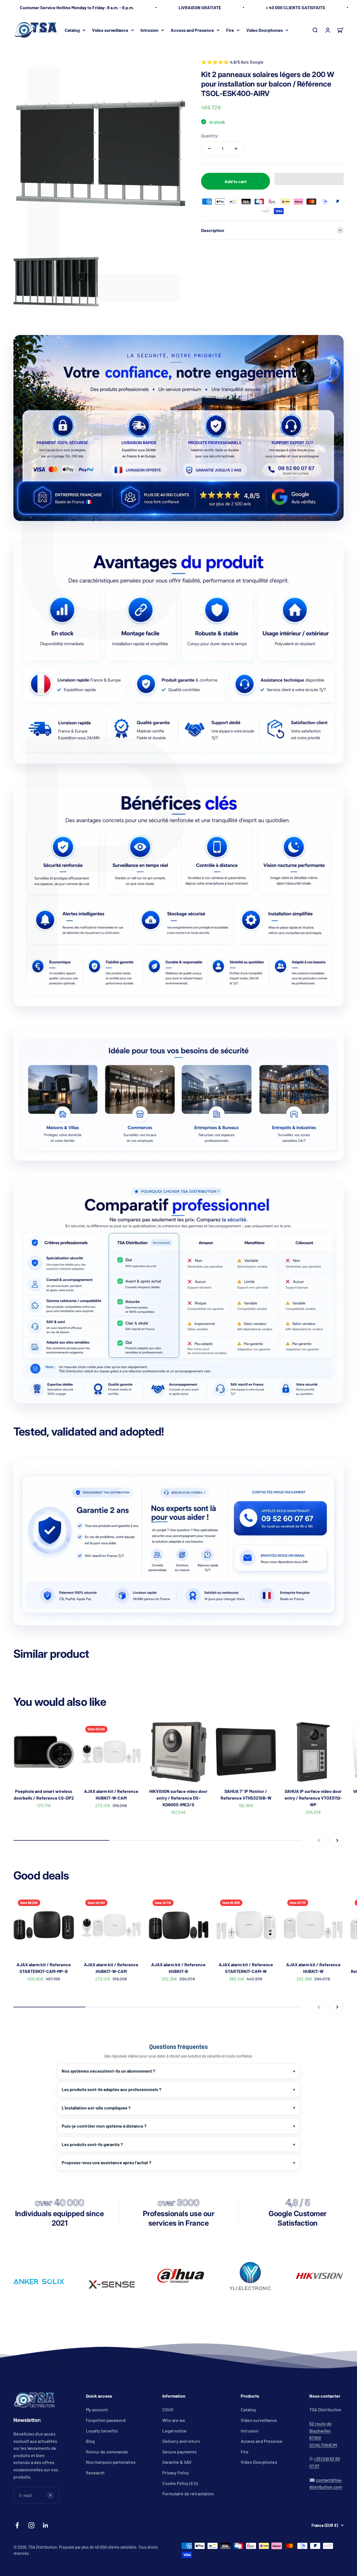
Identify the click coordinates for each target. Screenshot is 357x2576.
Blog (90, 2441)
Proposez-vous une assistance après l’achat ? (106, 2162)
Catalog (72, 30)
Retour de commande (107, 2452)
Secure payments (179, 2452)
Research (95, 2473)
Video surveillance (110, 30)
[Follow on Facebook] (17, 2525)
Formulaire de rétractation (188, 2494)
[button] (309, 179)
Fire (230, 30)
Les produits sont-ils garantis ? (92, 2144)
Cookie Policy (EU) (180, 2483)
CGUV (168, 2409)
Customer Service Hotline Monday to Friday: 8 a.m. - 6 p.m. (77, 7)
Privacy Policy (176, 2473)
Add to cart (236, 181)
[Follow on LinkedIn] (46, 2525)
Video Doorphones (265, 30)
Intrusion (149, 30)
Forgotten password (106, 2420)
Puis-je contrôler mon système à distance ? (104, 2126)
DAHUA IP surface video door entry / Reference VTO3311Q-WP (313, 1798)
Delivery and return (181, 2441)
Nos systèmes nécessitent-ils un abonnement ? (108, 2071)
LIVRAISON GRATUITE (200, 7)
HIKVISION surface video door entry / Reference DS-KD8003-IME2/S (178, 1798)
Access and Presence (192, 30)
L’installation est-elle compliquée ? (96, 2108)
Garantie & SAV (177, 2462)
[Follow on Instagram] (31, 2525)
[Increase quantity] (236, 149)
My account (97, 2409)
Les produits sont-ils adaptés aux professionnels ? (111, 2089)
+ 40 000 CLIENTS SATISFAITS (296, 7)
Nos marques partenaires (111, 2462)
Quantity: (210, 136)
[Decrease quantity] (209, 149)
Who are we (174, 2420)
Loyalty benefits (102, 2431)
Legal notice (174, 2431)
